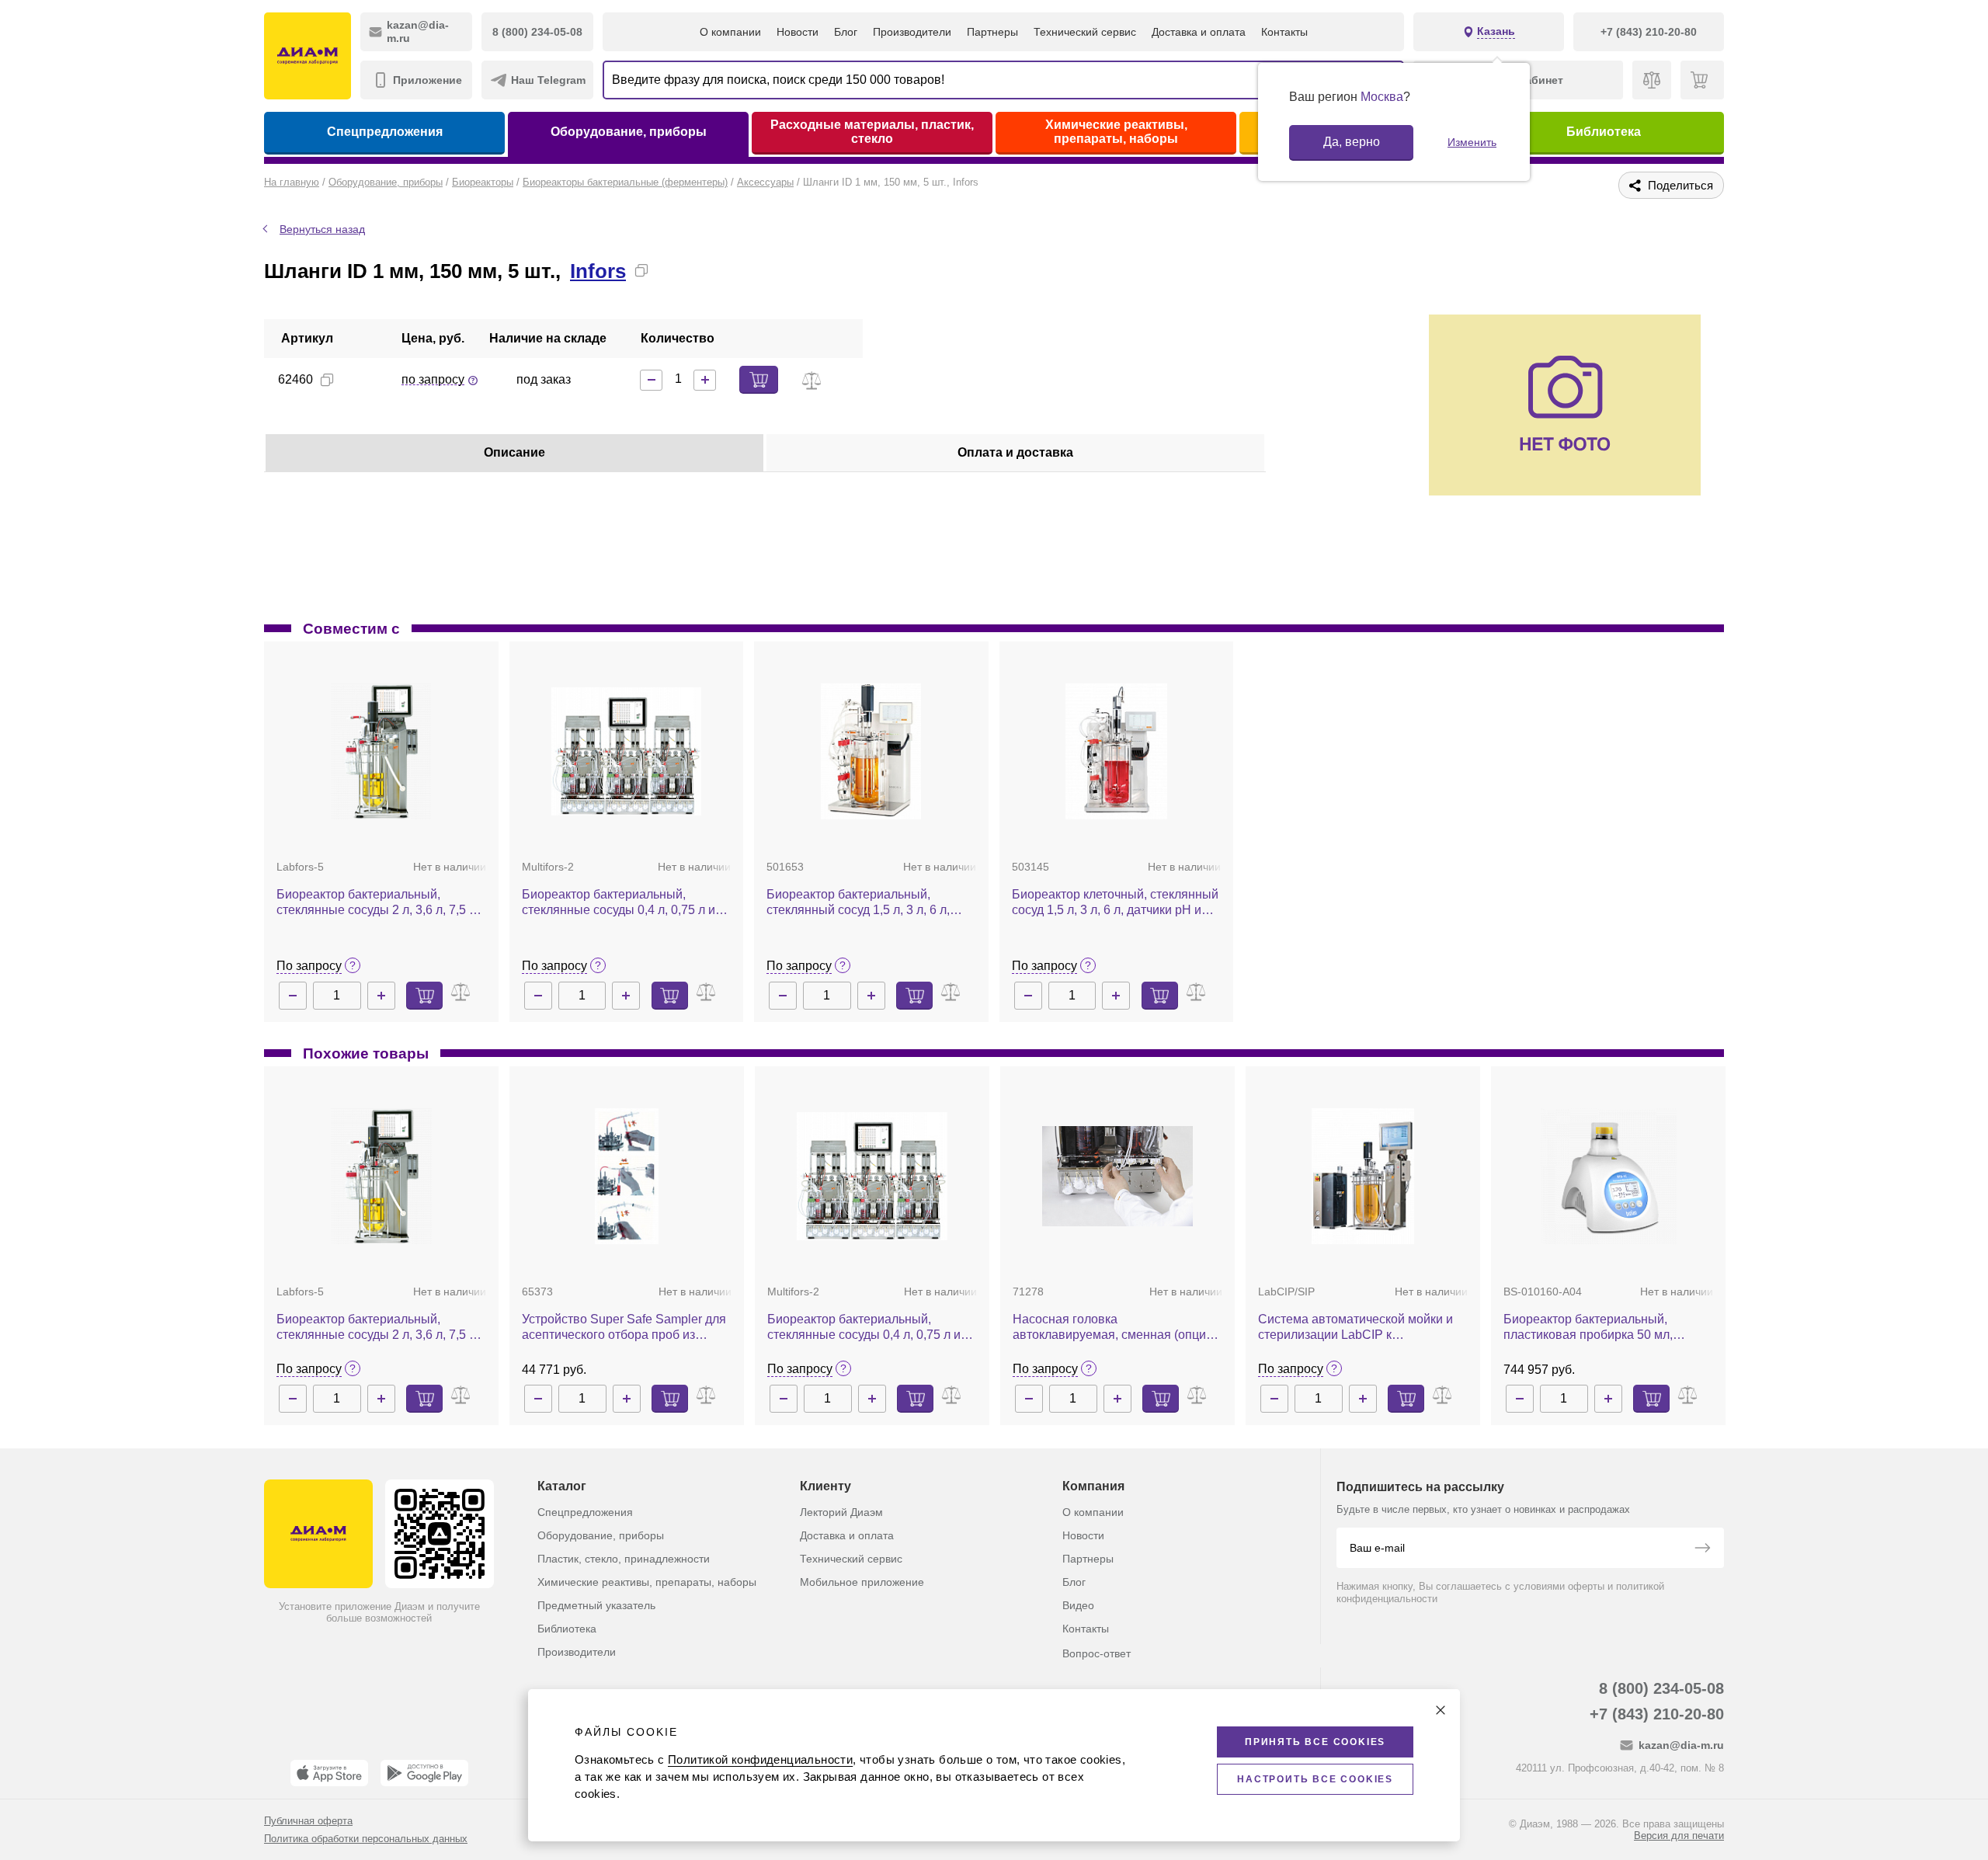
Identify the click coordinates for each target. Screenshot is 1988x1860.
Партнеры (992, 32)
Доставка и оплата (1199, 32)
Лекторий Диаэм (841, 1512)
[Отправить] (1702, 1549)
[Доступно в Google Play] (424, 1773)
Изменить (1472, 142)
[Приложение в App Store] (329, 1773)
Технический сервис (1085, 32)
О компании (730, 32)
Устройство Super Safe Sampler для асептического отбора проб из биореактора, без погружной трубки (624, 1328)
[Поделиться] (666, 270)
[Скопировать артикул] (327, 380)
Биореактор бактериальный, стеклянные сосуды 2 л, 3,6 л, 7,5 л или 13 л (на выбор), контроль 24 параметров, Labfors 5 (376, 903)
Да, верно (1352, 142)
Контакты (1284, 32)
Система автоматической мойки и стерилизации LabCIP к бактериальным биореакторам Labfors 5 (1355, 1328)
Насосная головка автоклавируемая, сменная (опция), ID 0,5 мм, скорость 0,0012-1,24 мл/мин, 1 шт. (1116, 1328)
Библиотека (1604, 132)
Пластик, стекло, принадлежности (624, 1559)
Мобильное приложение (862, 1582)
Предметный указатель (596, 1605)
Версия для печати (1679, 1836)
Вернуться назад (322, 229)
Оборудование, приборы (629, 132)
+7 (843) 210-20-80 (1657, 1714)
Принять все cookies (1315, 1742)
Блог (846, 32)
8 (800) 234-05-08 (1661, 1688)
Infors (598, 271)
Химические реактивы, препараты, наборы (1116, 132)
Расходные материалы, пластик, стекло (872, 132)
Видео (1078, 1605)
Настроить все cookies (1315, 1779)
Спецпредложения (385, 132)
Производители (912, 32)
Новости (798, 32)
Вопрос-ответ (1097, 1653)
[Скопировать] (641, 270)
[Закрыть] (1441, 1710)
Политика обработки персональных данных (366, 1839)
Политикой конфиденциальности (760, 1759)
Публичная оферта (308, 1821)
